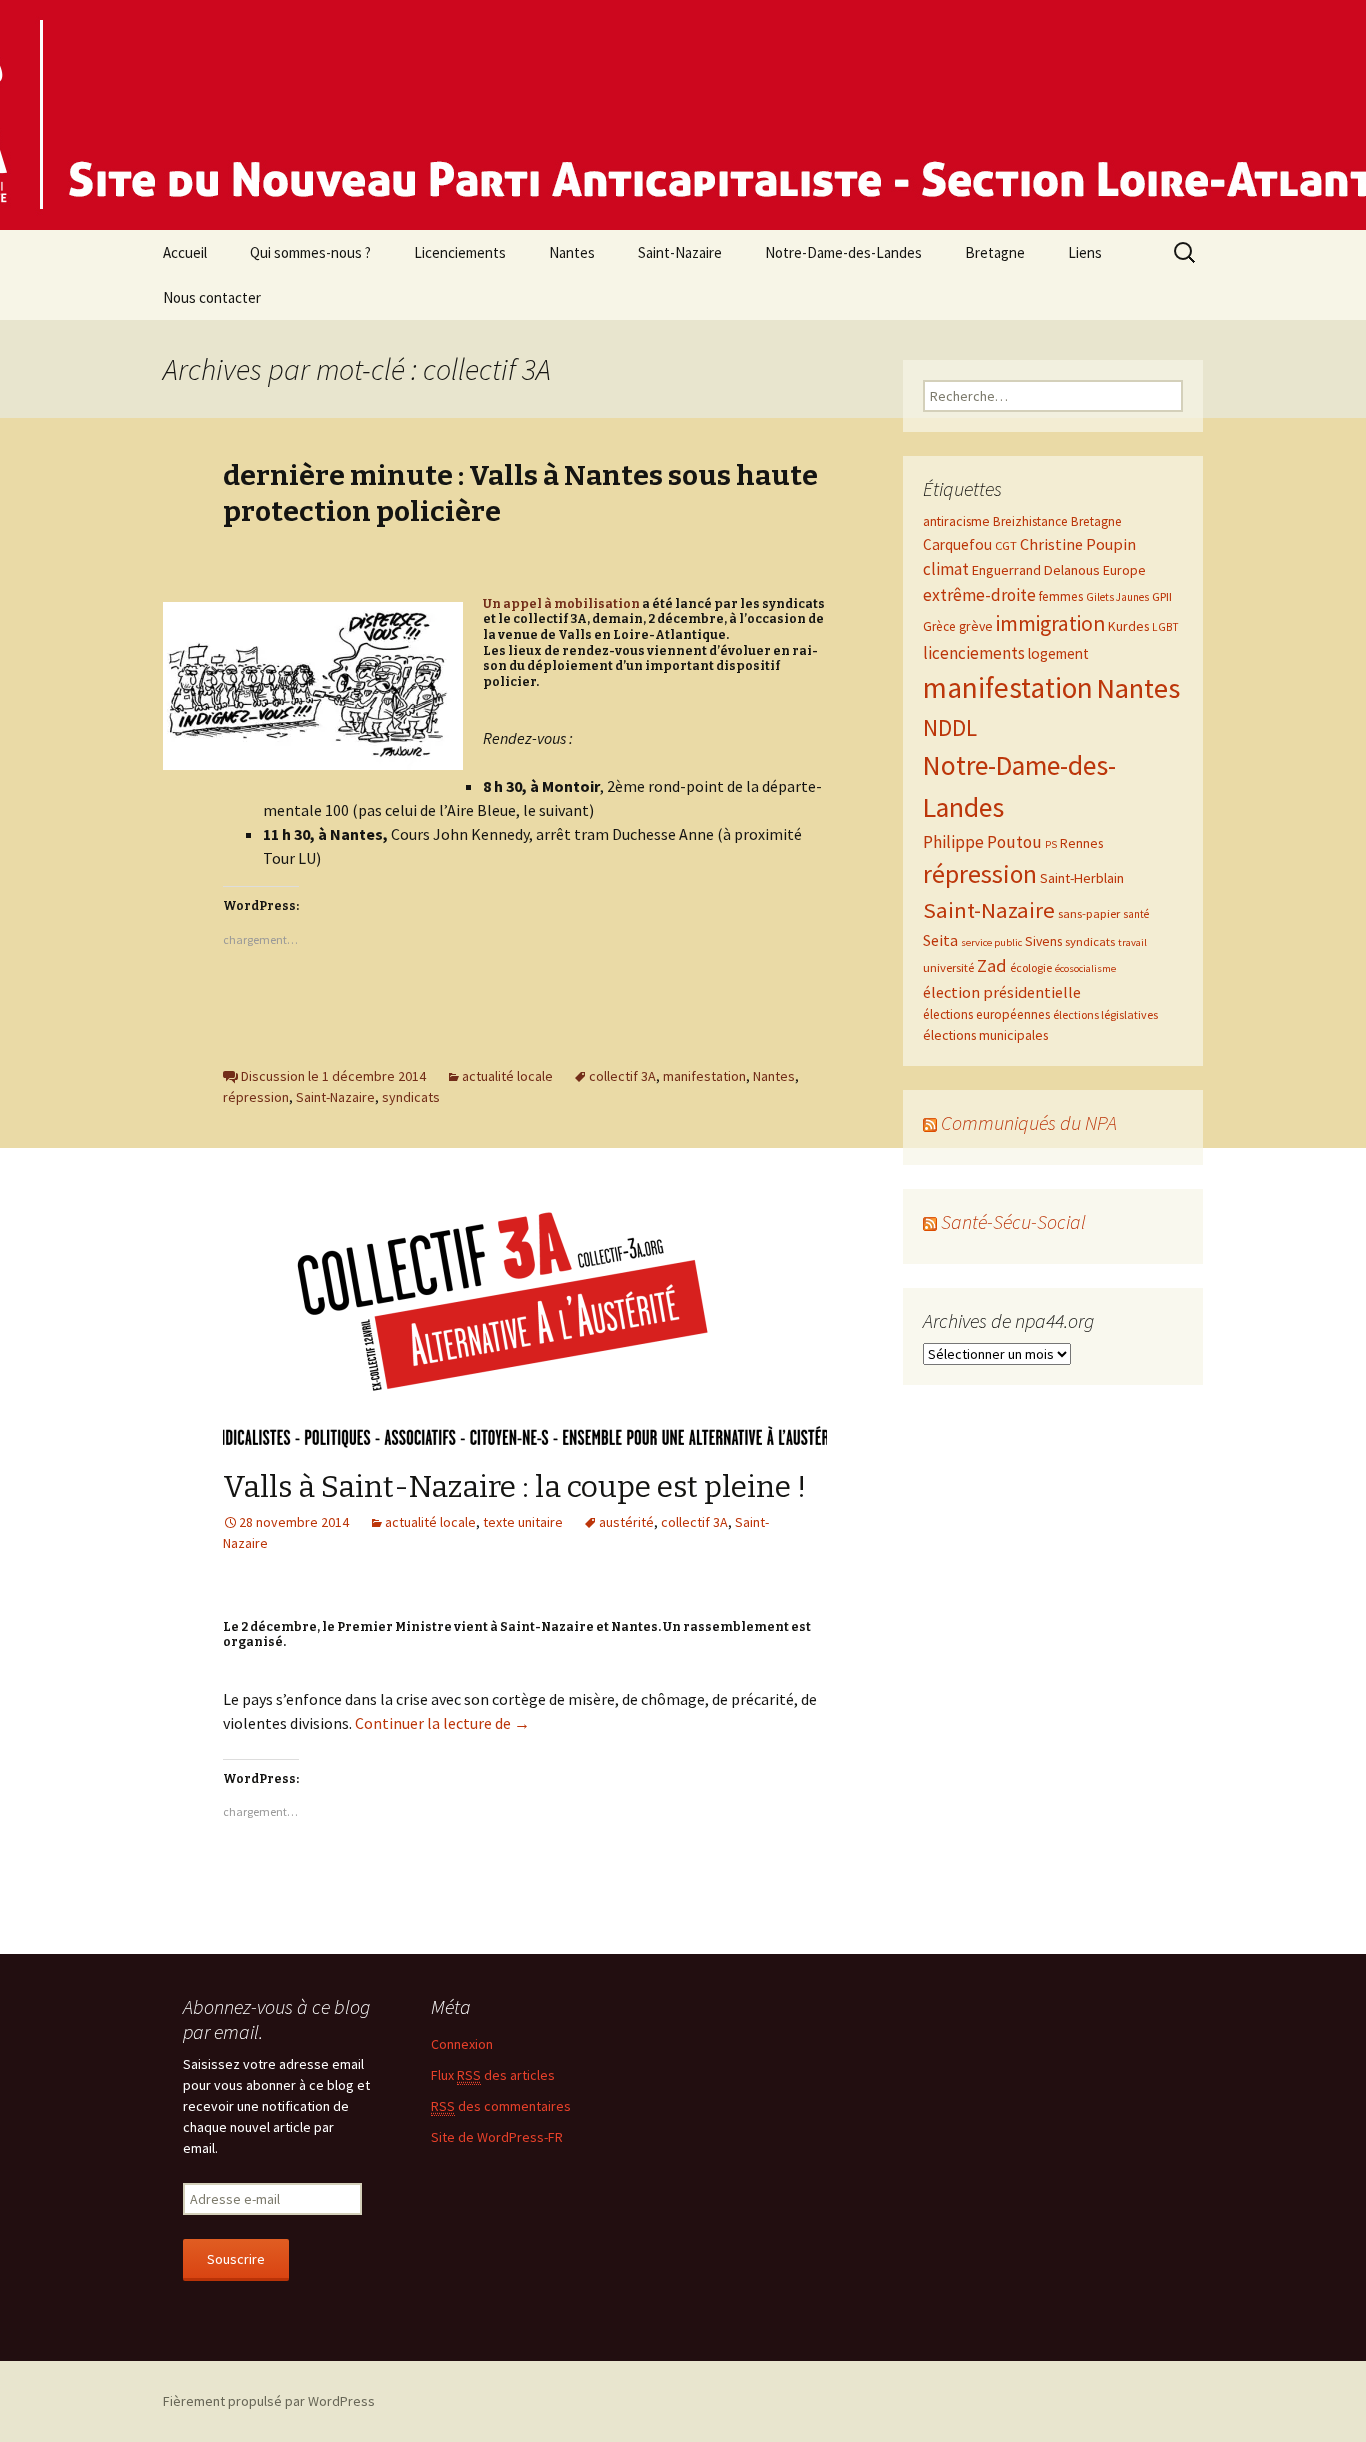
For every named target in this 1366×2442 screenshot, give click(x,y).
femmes (1061, 596)
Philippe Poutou (982, 842)
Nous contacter (212, 297)
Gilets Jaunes (1117, 597)
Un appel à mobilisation (561, 604)
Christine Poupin (1078, 544)
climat (946, 569)
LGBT (1165, 627)
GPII (1162, 596)
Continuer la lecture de (442, 1723)
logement (1058, 653)
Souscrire (236, 2259)
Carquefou (957, 544)
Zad (992, 965)
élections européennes (986, 1014)
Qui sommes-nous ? (310, 252)
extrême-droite (979, 595)
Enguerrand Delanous (1036, 570)
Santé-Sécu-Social (1013, 1221)
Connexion (462, 2044)
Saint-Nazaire (680, 252)
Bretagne (995, 252)
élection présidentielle (1002, 992)
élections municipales (985, 1035)
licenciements (974, 653)
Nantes (572, 252)
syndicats (411, 1097)
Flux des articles (493, 2075)
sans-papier (1089, 913)
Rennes (1081, 843)
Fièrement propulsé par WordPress (269, 2401)
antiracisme (956, 521)
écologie (1031, 967)
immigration (1050, 623)
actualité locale (507, 1076)
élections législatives (1105, 1014)
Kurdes (1128, 626)
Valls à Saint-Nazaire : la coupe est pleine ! (514, 1487)
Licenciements (460, 252)
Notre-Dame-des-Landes (843, 252)
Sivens (1043, 941)
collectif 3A (622, 1076)
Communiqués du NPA (1029, 1122)
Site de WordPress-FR (497, 2137)
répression (256, 1097)
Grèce (939, 626)
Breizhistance (1030, 521)
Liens (1085, 252)
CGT (1006, 545)
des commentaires (501, 2106)
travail (1132, 942)
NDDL (950, 727)
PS (1051, 844)
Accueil (185, 252)
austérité (626, 1522)
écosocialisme (1085, 968)
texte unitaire (523, 1522)
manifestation (704, 1076)
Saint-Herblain (1082, 878)
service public (991, 942)
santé (1136, 914)
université (948, 967)
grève (976, 626)
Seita (940, 940)
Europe (1124, 570)
